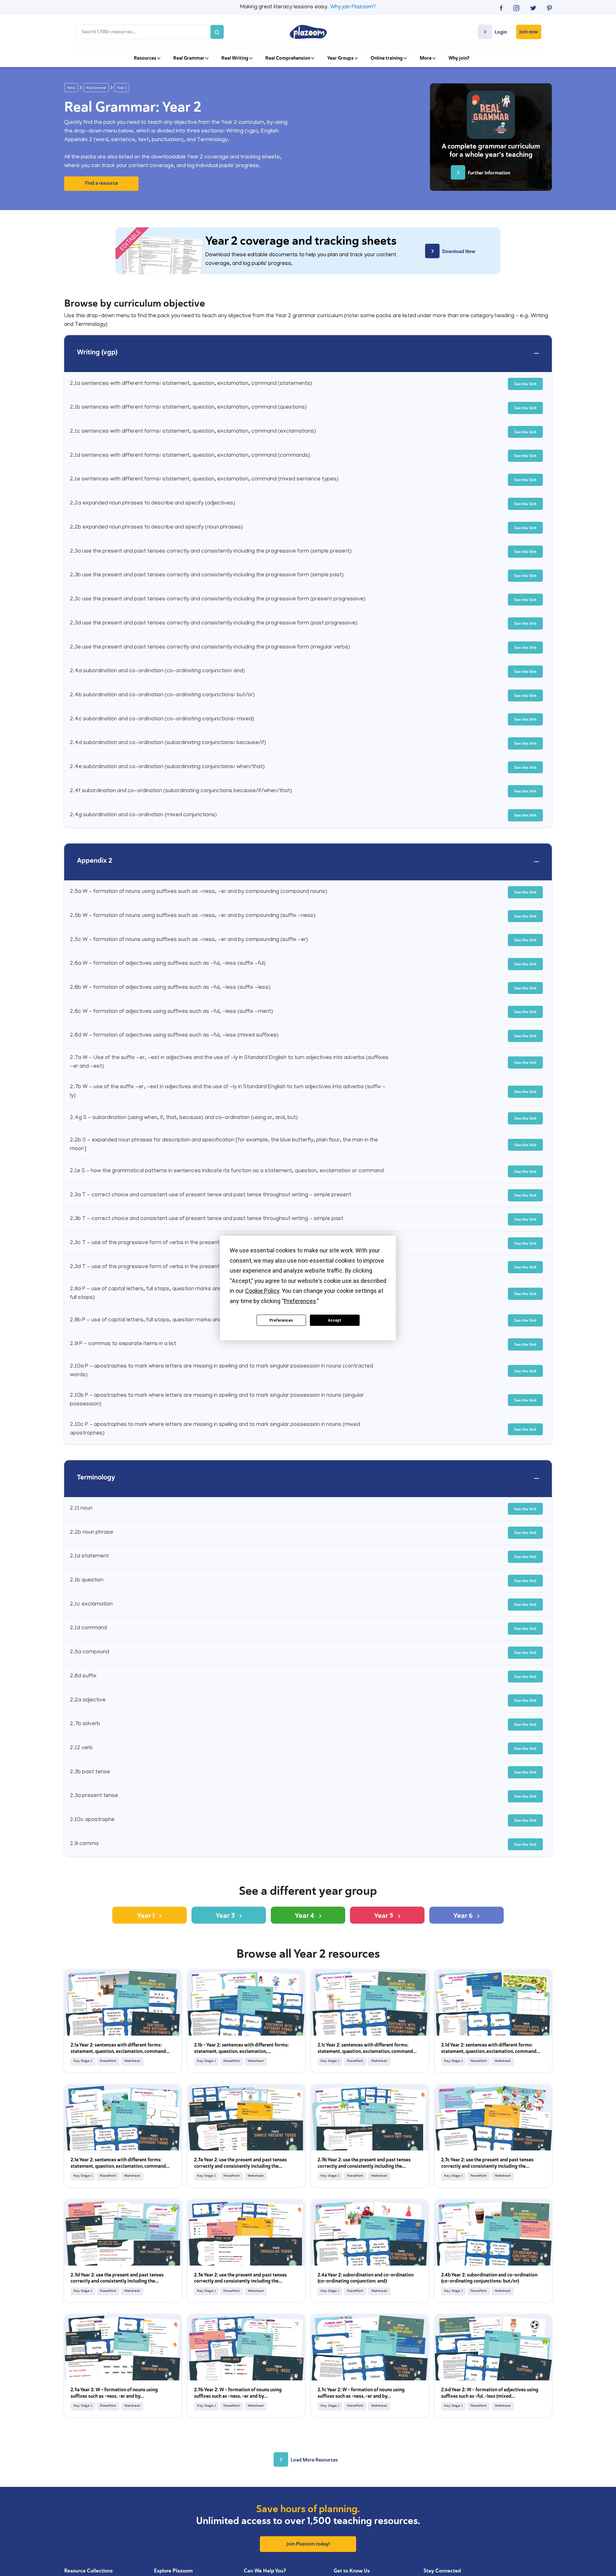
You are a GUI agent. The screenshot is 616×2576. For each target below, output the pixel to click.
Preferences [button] (300, 1301)
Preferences (281, 1320)
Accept (335, 1320)
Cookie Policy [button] (262, 1291)
